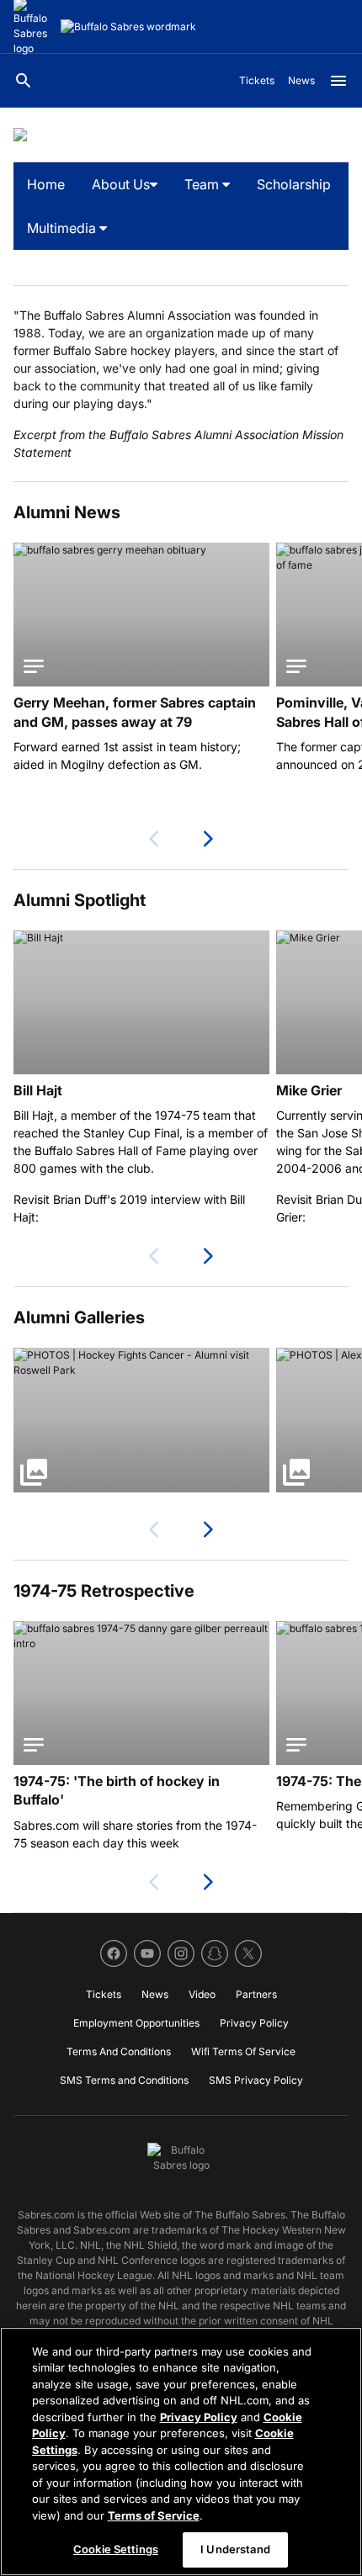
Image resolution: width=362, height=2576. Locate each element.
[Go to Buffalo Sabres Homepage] (128, 27)
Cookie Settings (116, 2549)
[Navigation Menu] (338, 81)
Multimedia (63, 228)
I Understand (235, 2549)
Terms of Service (154, 2515)
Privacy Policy (199, 2417)
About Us (121, 184)
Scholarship (294, 184)
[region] (181, 2451)
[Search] (24, 81)
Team (203, 184)
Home (46, 184)
